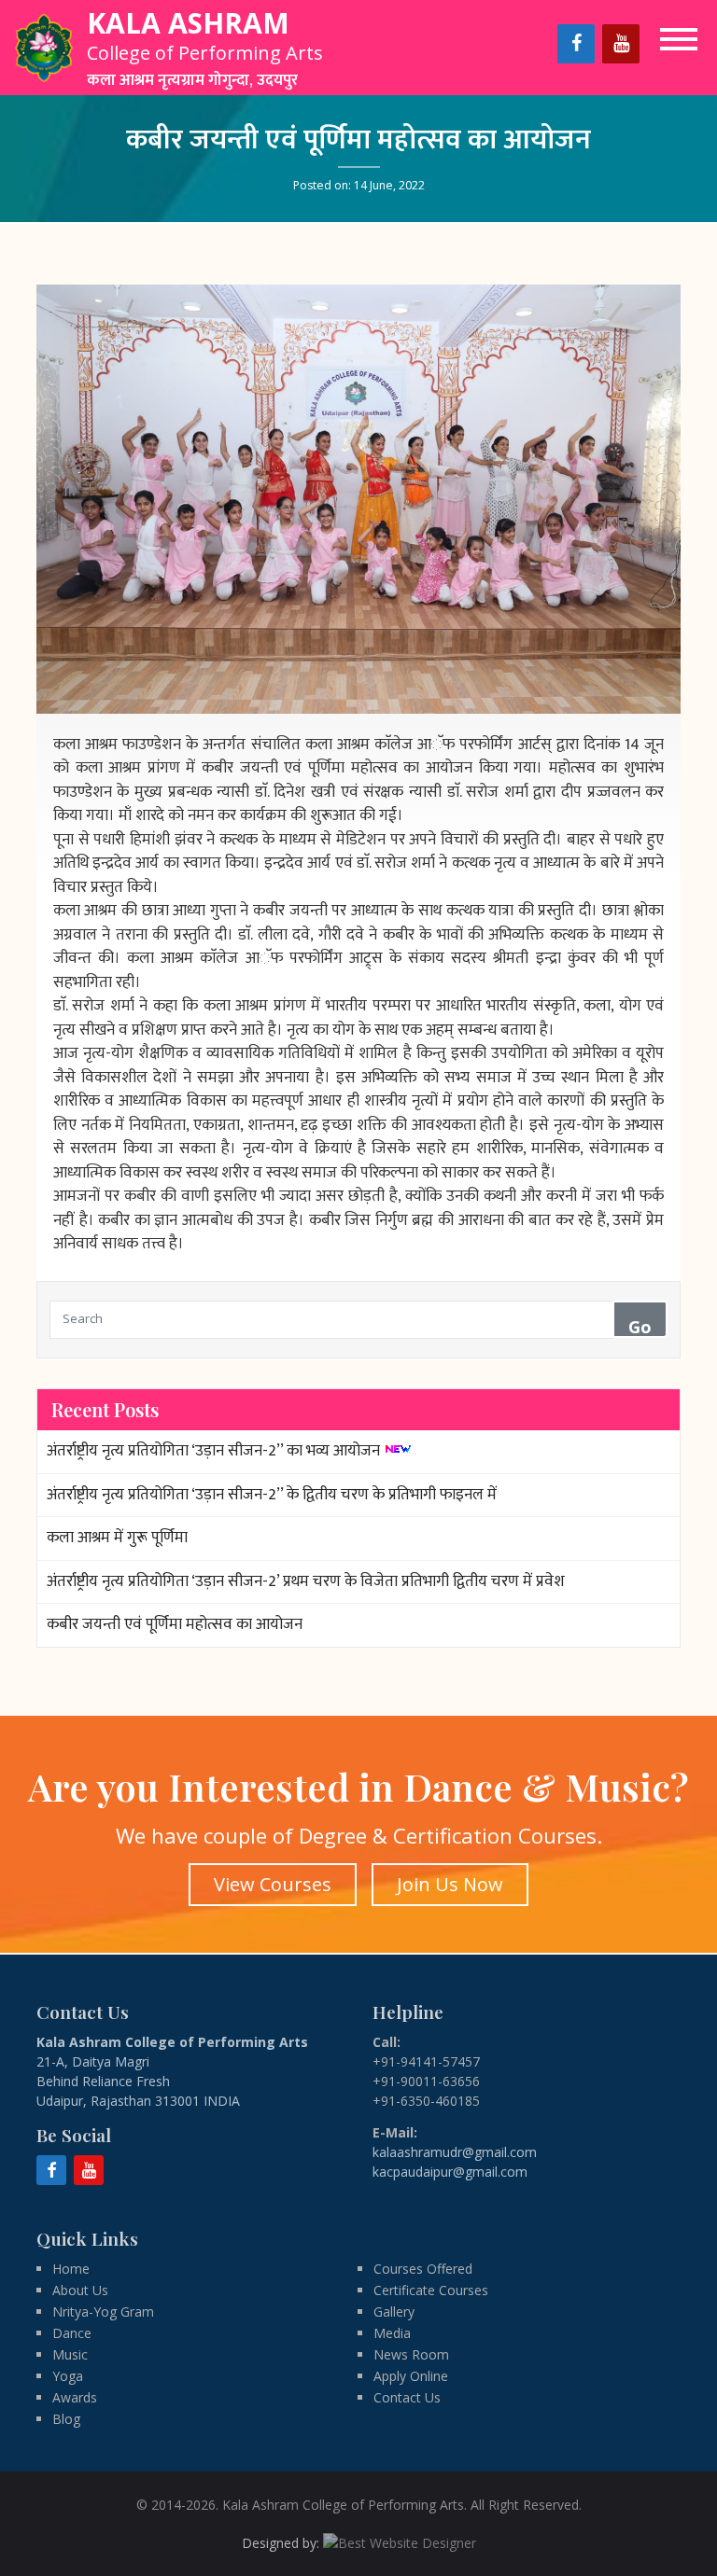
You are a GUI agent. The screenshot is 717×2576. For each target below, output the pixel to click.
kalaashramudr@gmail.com (455, 2152)
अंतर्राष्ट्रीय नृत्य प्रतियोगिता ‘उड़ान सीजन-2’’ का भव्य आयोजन (213, 1451)
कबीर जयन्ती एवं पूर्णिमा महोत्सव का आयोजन (175, 1624)
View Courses (273, 1884)
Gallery (394, 2311)
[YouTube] (621, 44)
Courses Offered (423, 2269)
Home (71, 2269)
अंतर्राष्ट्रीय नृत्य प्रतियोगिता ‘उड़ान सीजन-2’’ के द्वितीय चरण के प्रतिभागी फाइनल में (272, 1495)
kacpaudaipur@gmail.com (450, 2172)
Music (70, 2354)
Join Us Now (450, 1884)
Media (392, 2333)
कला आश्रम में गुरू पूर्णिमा (117, 1538)
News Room (411, 2354)
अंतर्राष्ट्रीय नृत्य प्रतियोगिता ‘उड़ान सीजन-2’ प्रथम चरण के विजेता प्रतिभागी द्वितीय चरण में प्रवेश (306, 1581)
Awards (75, 2397)
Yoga (68, 2376)
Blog (66, 2419)
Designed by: (282, 2543)
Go (640, 1327)
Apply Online (411, 2376)
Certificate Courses (431, 2290)
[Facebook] (576, 44)
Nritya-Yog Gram (103, 2311)
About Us (80, 2290)
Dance (72, 2333)
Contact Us (407, 2397)
